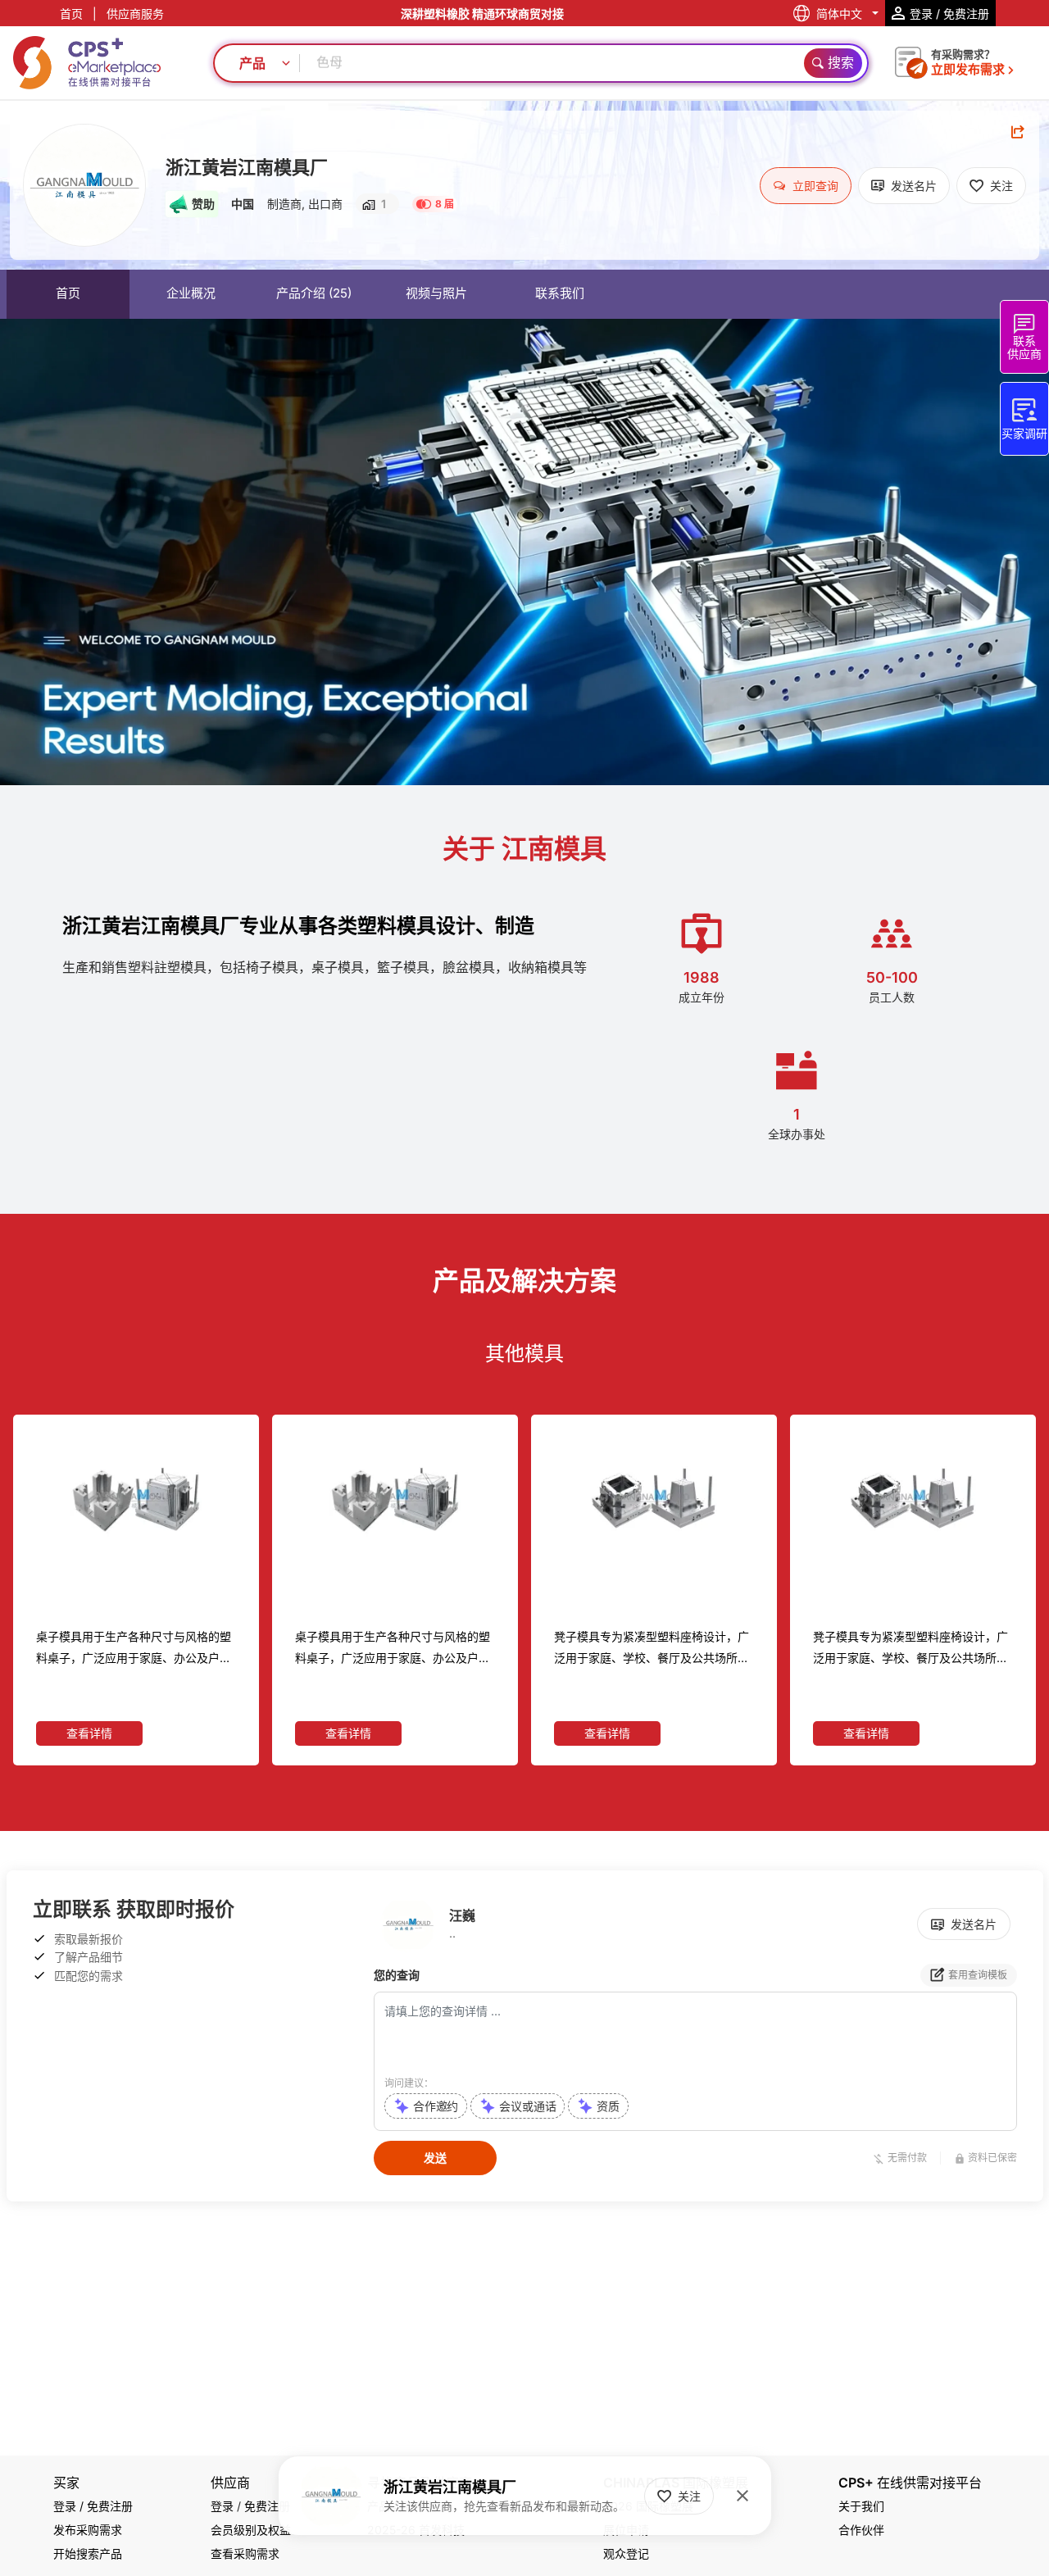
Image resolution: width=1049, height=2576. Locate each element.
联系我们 (560, 293)
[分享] (1018, 132)
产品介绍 (314, 293)
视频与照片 (436, 293)
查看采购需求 (245, 2553)
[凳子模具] (395, 1500)
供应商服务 (135, 14)
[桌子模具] (136, 1500)
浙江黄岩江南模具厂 (247, 167)
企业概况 (191, 293)
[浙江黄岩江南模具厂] (84, 185)
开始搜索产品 (88, 2553)
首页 (71, 14)
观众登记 (626, 2553)
